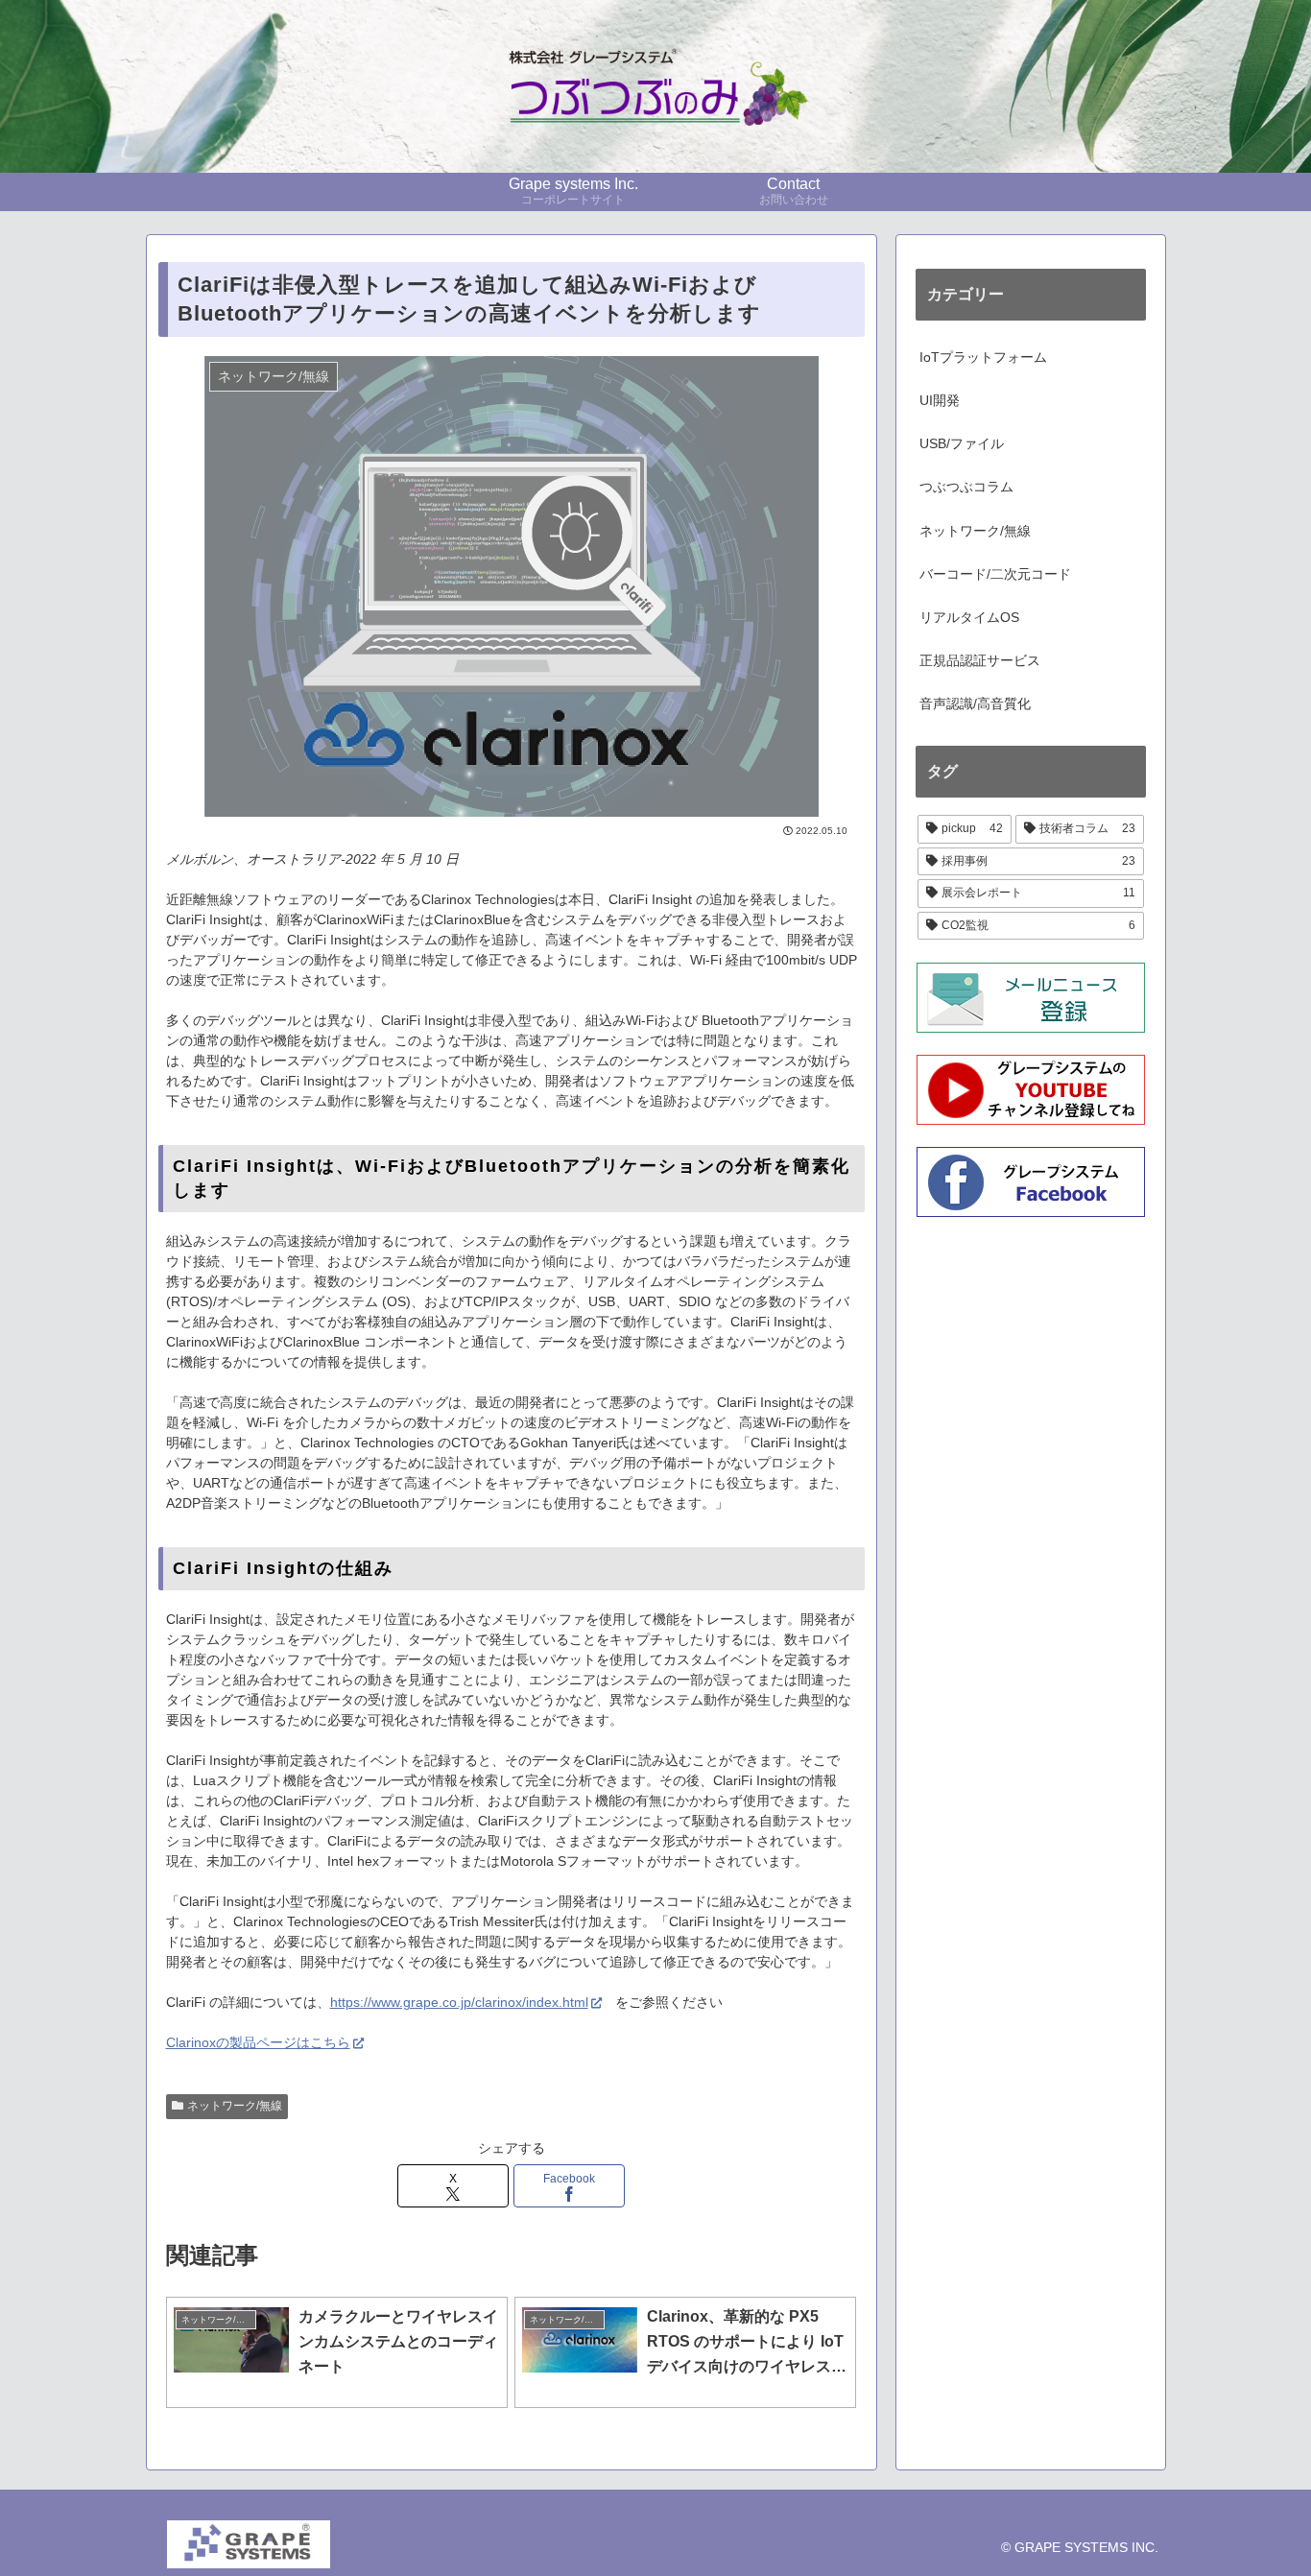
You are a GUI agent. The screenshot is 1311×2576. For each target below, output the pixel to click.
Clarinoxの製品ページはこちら (258, 2042)
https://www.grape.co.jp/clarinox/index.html (459, 2002)
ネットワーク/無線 (235, 2106)
